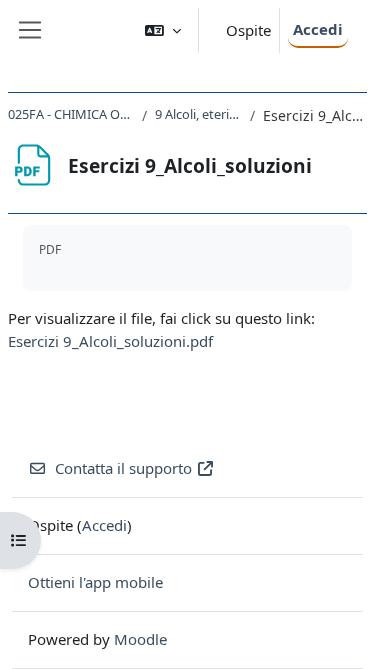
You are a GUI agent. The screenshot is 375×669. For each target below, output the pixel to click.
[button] (163, 30)
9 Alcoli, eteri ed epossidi (198, 114)
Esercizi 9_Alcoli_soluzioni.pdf (110, 341)
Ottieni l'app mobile (95, 582)
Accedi (318, 29)
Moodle (140, 639)
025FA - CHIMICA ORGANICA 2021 (71, 114)
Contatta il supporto (123, 468)
